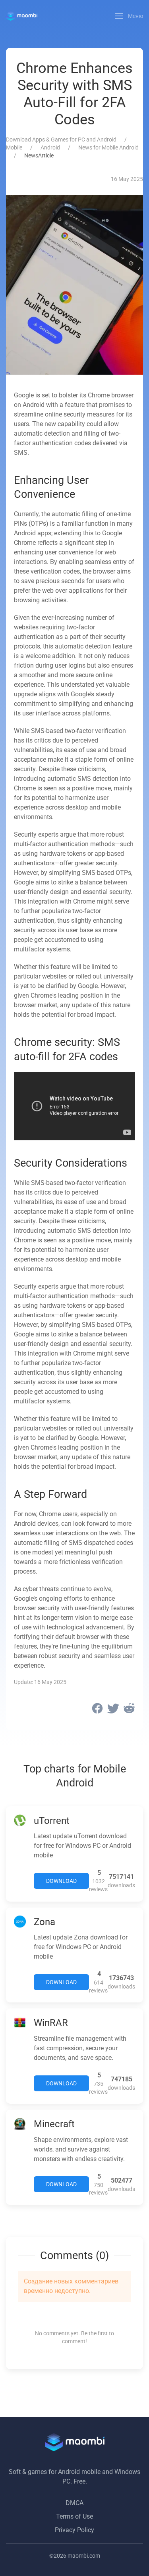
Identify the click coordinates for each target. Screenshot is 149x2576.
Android (50, 147)
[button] (129, 16)
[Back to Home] (22, 16)
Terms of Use (74, 2516)
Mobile (14, 147)
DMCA (74, 2503)
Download (61, 1881)
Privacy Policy (74, 2530)
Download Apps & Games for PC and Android (61, 140)
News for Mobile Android (108, 147)
